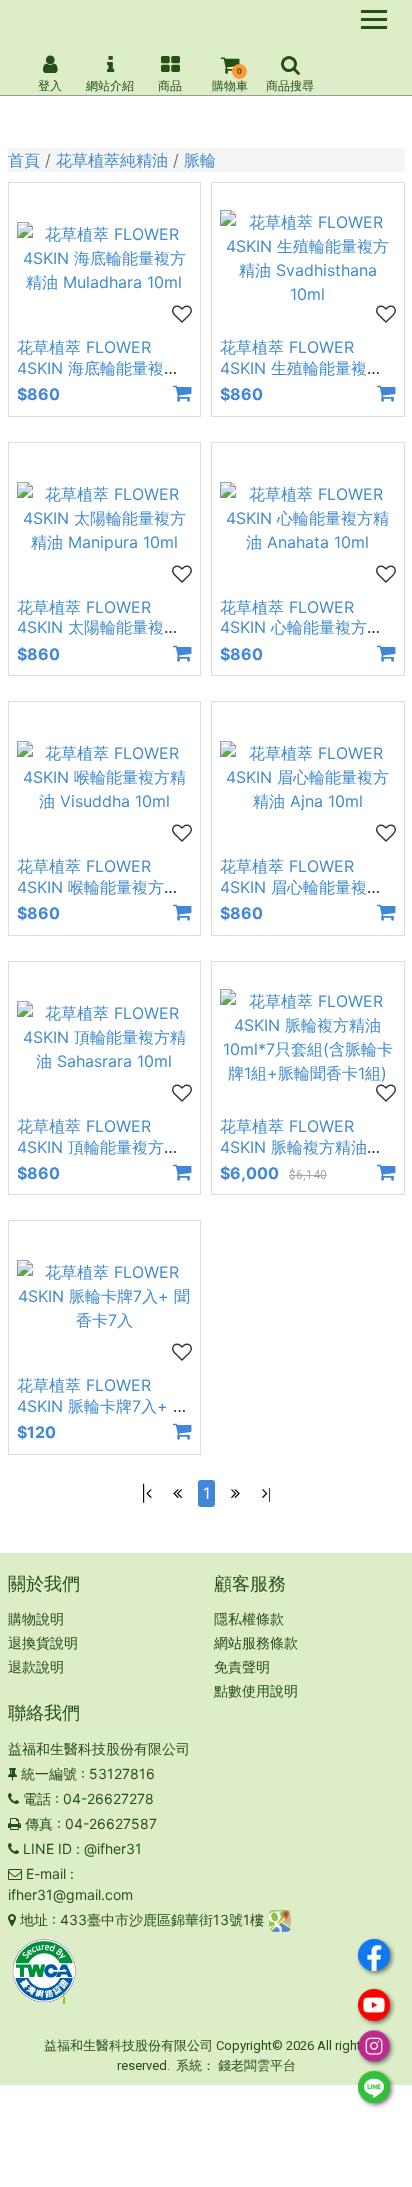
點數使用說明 (256, 1690)
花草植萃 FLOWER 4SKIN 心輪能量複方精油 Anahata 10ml (301, 628)
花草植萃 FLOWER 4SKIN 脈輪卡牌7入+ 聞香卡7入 (103, 1406)
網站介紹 (110, 85)
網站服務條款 (256, 1642)
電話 (37, 1798)
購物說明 (36, 1618)
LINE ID (47, 1848)
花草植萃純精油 (112, 160)
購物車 (230, 85)
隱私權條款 (249, 1618)
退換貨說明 (43, 1642)
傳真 (39, 1823)
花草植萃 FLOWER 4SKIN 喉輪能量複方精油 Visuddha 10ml (98, 887)
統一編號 (49, 1773)
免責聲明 (242, 1666)
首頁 (24, 160)
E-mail (46, 1873)
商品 (170, 85)
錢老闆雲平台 (257, 2065)
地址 (34, 1919)
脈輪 (200, 160)
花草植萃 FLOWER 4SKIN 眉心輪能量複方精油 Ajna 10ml (301, 887)
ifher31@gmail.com (70, 1894)
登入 (50, 85)
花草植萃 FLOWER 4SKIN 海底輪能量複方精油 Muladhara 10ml (98, 368)
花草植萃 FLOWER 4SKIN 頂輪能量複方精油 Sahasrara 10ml (98, 1147)
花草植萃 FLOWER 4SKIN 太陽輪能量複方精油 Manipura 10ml (98, 628)
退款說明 (36, 1666)
